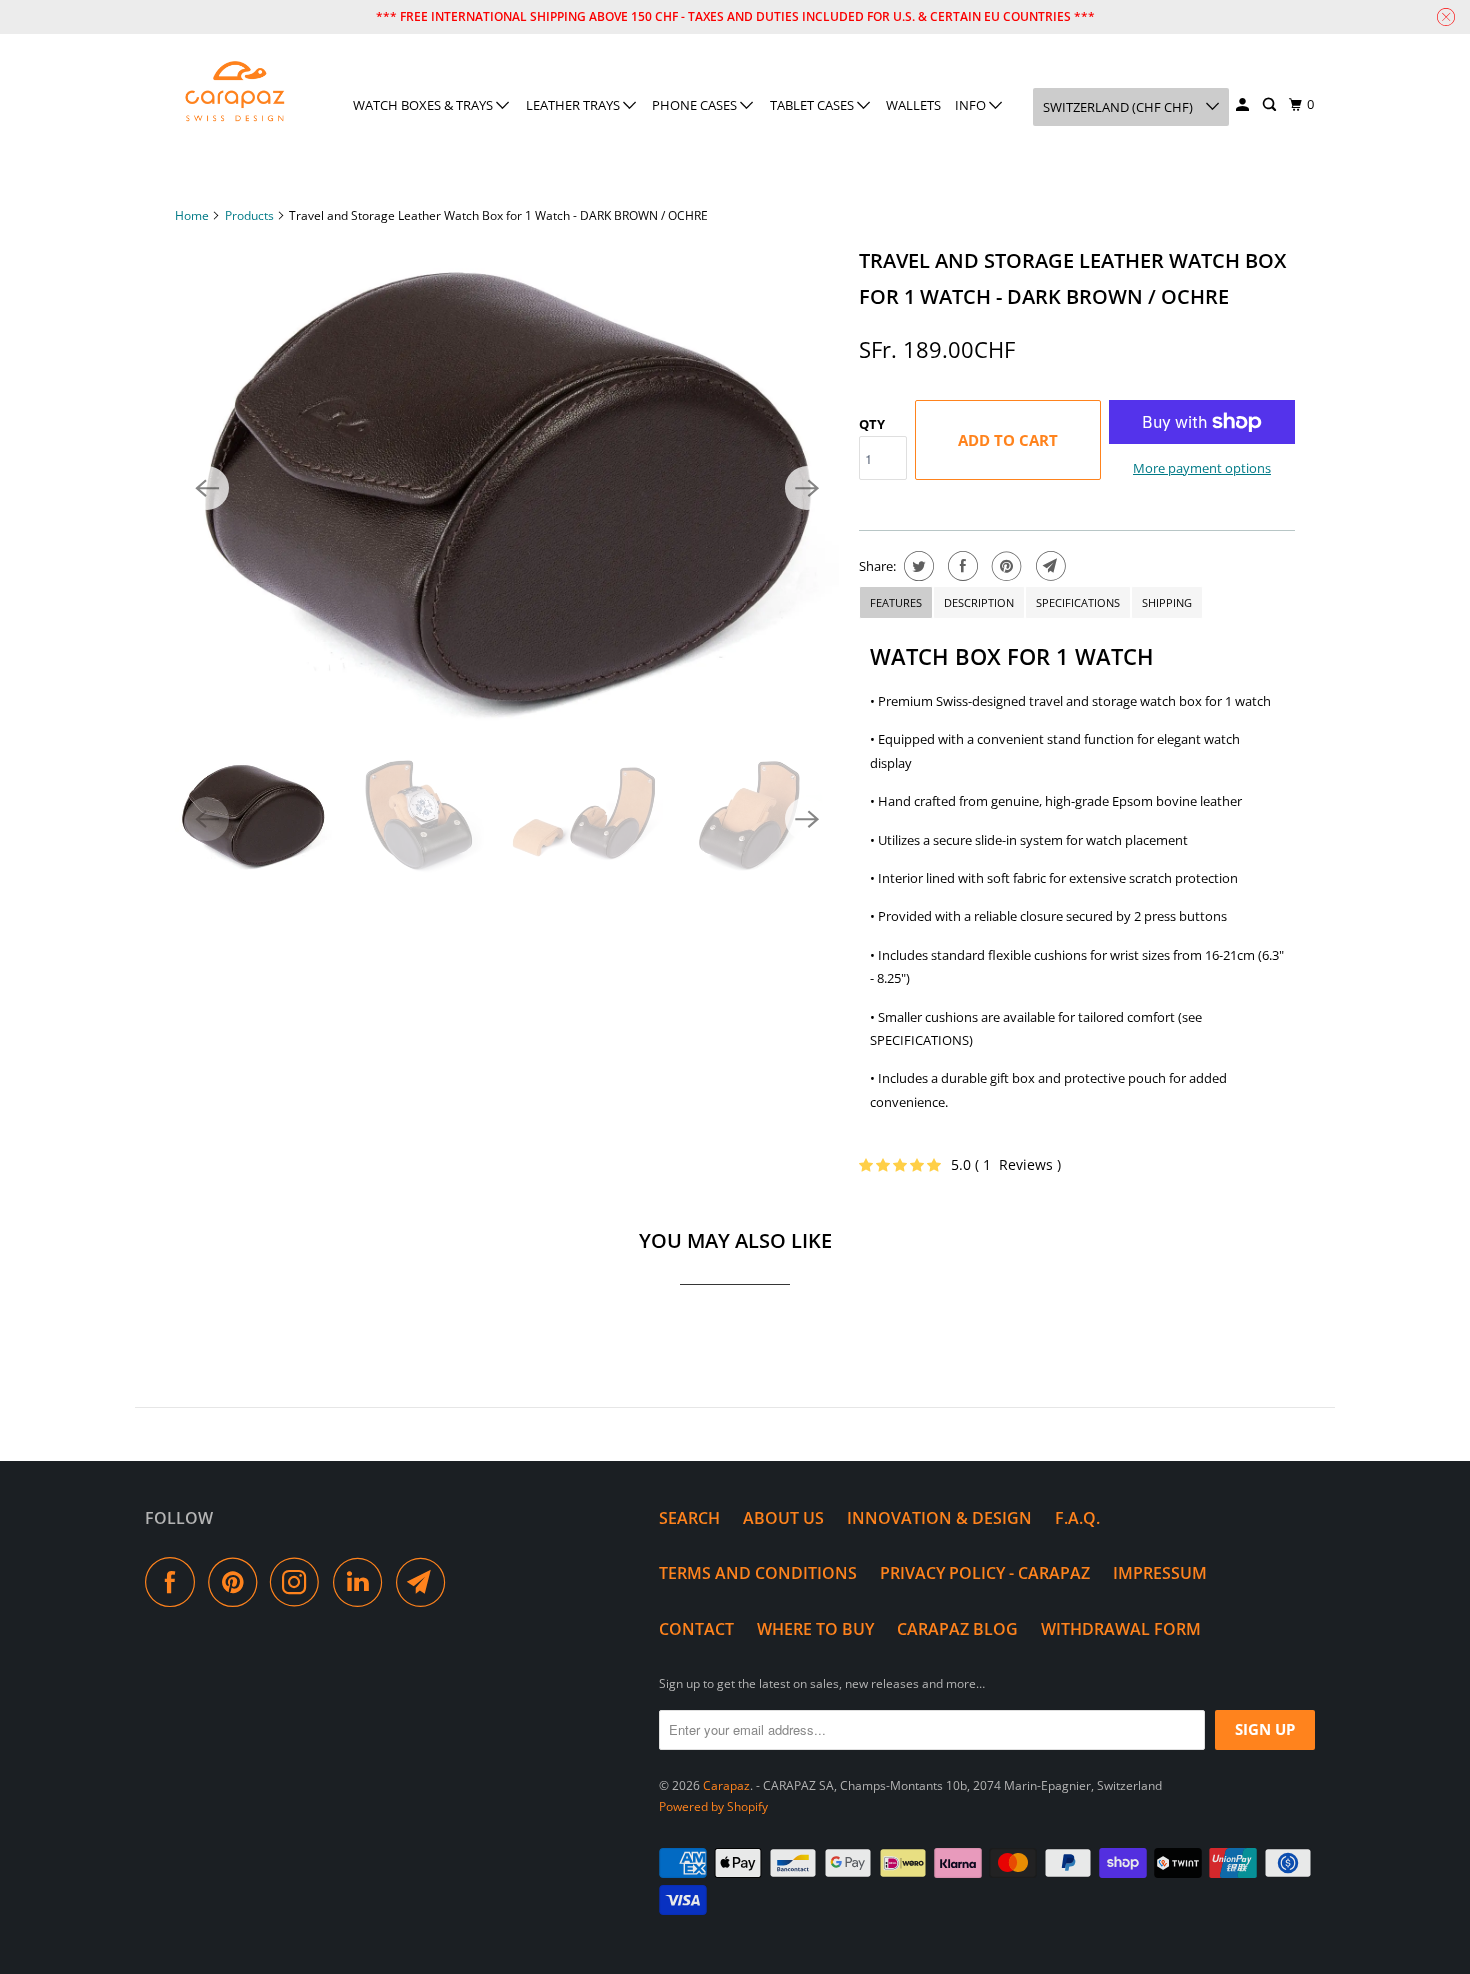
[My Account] (1244, 105)
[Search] (1271, 105)
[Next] (807, 488)
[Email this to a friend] (1048, 566)
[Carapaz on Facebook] (175, 1582)
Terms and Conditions (758, 1573)
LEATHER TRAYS (574, 105)
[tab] (896, 602)
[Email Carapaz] (426, 1582)
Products (249, 215)
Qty (872, 424)
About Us (783, 1518)
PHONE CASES (696, 105)
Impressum (1160, 1573)
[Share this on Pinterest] (1004, 566)
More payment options (1202, 468)
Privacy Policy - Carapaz (985, 1573)
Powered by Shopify (713, 1806)
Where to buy (815, 1629)
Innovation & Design (939, 1518)
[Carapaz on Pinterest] (237, 1582)
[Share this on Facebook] (960, 566)
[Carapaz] (235, 92)
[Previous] (207, 488)
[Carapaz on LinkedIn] (363, 1582)
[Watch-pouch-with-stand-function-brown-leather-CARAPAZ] (507, 488)
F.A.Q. (1077, 1518)
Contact (696, 1629)
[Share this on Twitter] (916, 566)
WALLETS (913, 105)
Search (689, 1518)
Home (192, 215)
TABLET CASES (813, 105)
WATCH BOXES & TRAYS (424, 105)
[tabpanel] (1077, 884)
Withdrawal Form (1121, 1629)
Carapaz (726, 1785)
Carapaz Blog (957, 1629)
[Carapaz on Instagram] (300, 1582)
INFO (972, 105)
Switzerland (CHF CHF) (1119, 107)
